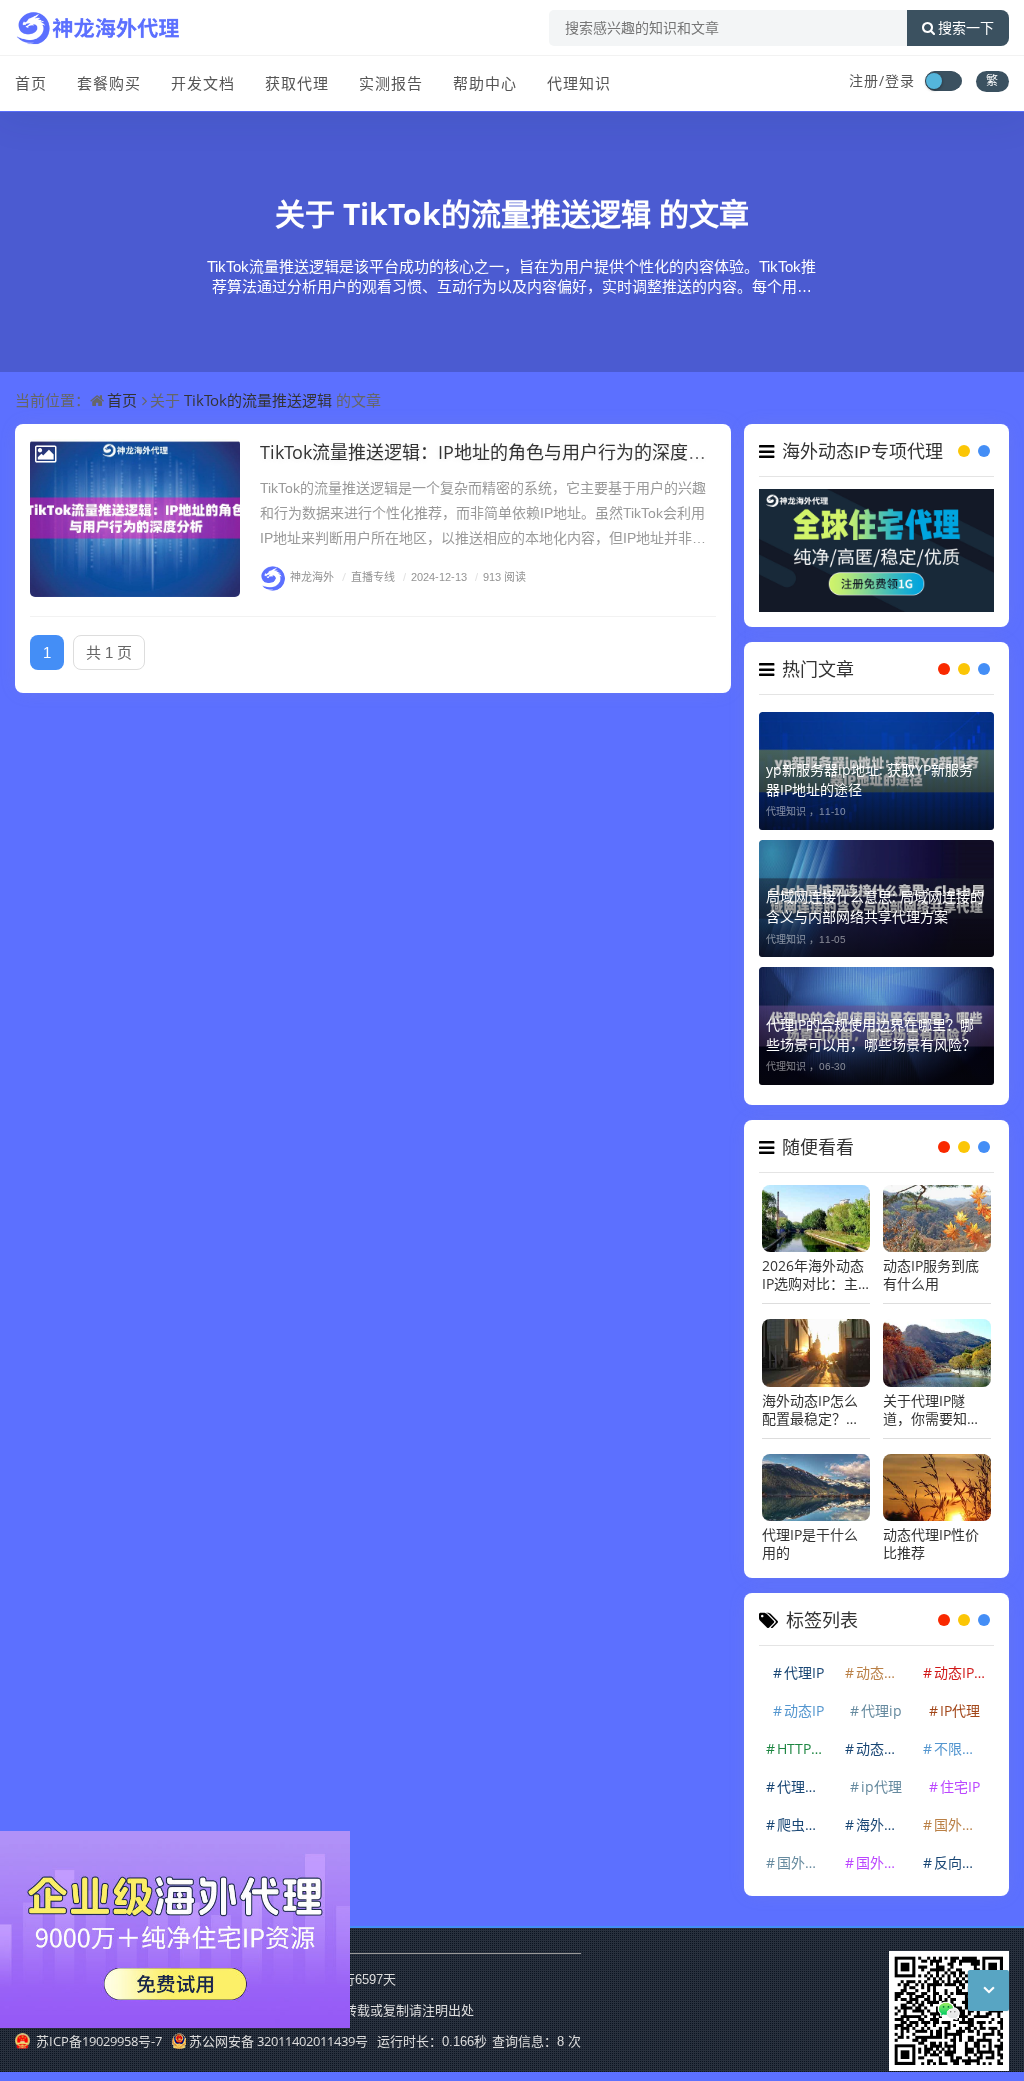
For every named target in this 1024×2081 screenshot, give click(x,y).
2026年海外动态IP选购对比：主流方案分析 (813, 1275)
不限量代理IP (963, 1748)
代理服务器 (806, 1786)
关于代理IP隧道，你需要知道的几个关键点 (932, 1410)
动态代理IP (885, 1748)
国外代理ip (885, 1862)
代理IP (804, 1672)
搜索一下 (966, 28)
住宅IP (960, 1786)
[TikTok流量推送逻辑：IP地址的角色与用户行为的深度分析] (135, 518)
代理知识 (579, 83)
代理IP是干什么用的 (810, 1544)
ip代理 (881, 1786)
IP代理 (960, 1710)
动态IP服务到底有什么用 (931, 1275)
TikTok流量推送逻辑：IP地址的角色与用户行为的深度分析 (492, 452)
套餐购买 (109, 83)
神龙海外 (312, 576)
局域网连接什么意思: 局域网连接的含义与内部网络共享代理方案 (875, 906)
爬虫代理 (805, 1824)
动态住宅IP (885, 1672)
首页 (31, 83)
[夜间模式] (943, 81)
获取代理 (297, 83)
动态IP (804, 1710)
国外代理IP (806, 1862)
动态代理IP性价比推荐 (931, 1544)
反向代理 (962, 1862)
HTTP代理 (806, 1748)
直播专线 (368, 576)
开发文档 (203, 83)
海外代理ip (885, 1824)
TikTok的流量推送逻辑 (497, 213)
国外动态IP (963, 1824)
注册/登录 (882, 80)
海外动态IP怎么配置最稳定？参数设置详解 (811, 1410)
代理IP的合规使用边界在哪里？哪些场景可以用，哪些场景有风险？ (871, 1034)
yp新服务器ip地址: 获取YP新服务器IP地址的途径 (869, 779)
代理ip (881, 1710)
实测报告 (391, 83)
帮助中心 (485, 83)
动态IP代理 (963, 1672)
